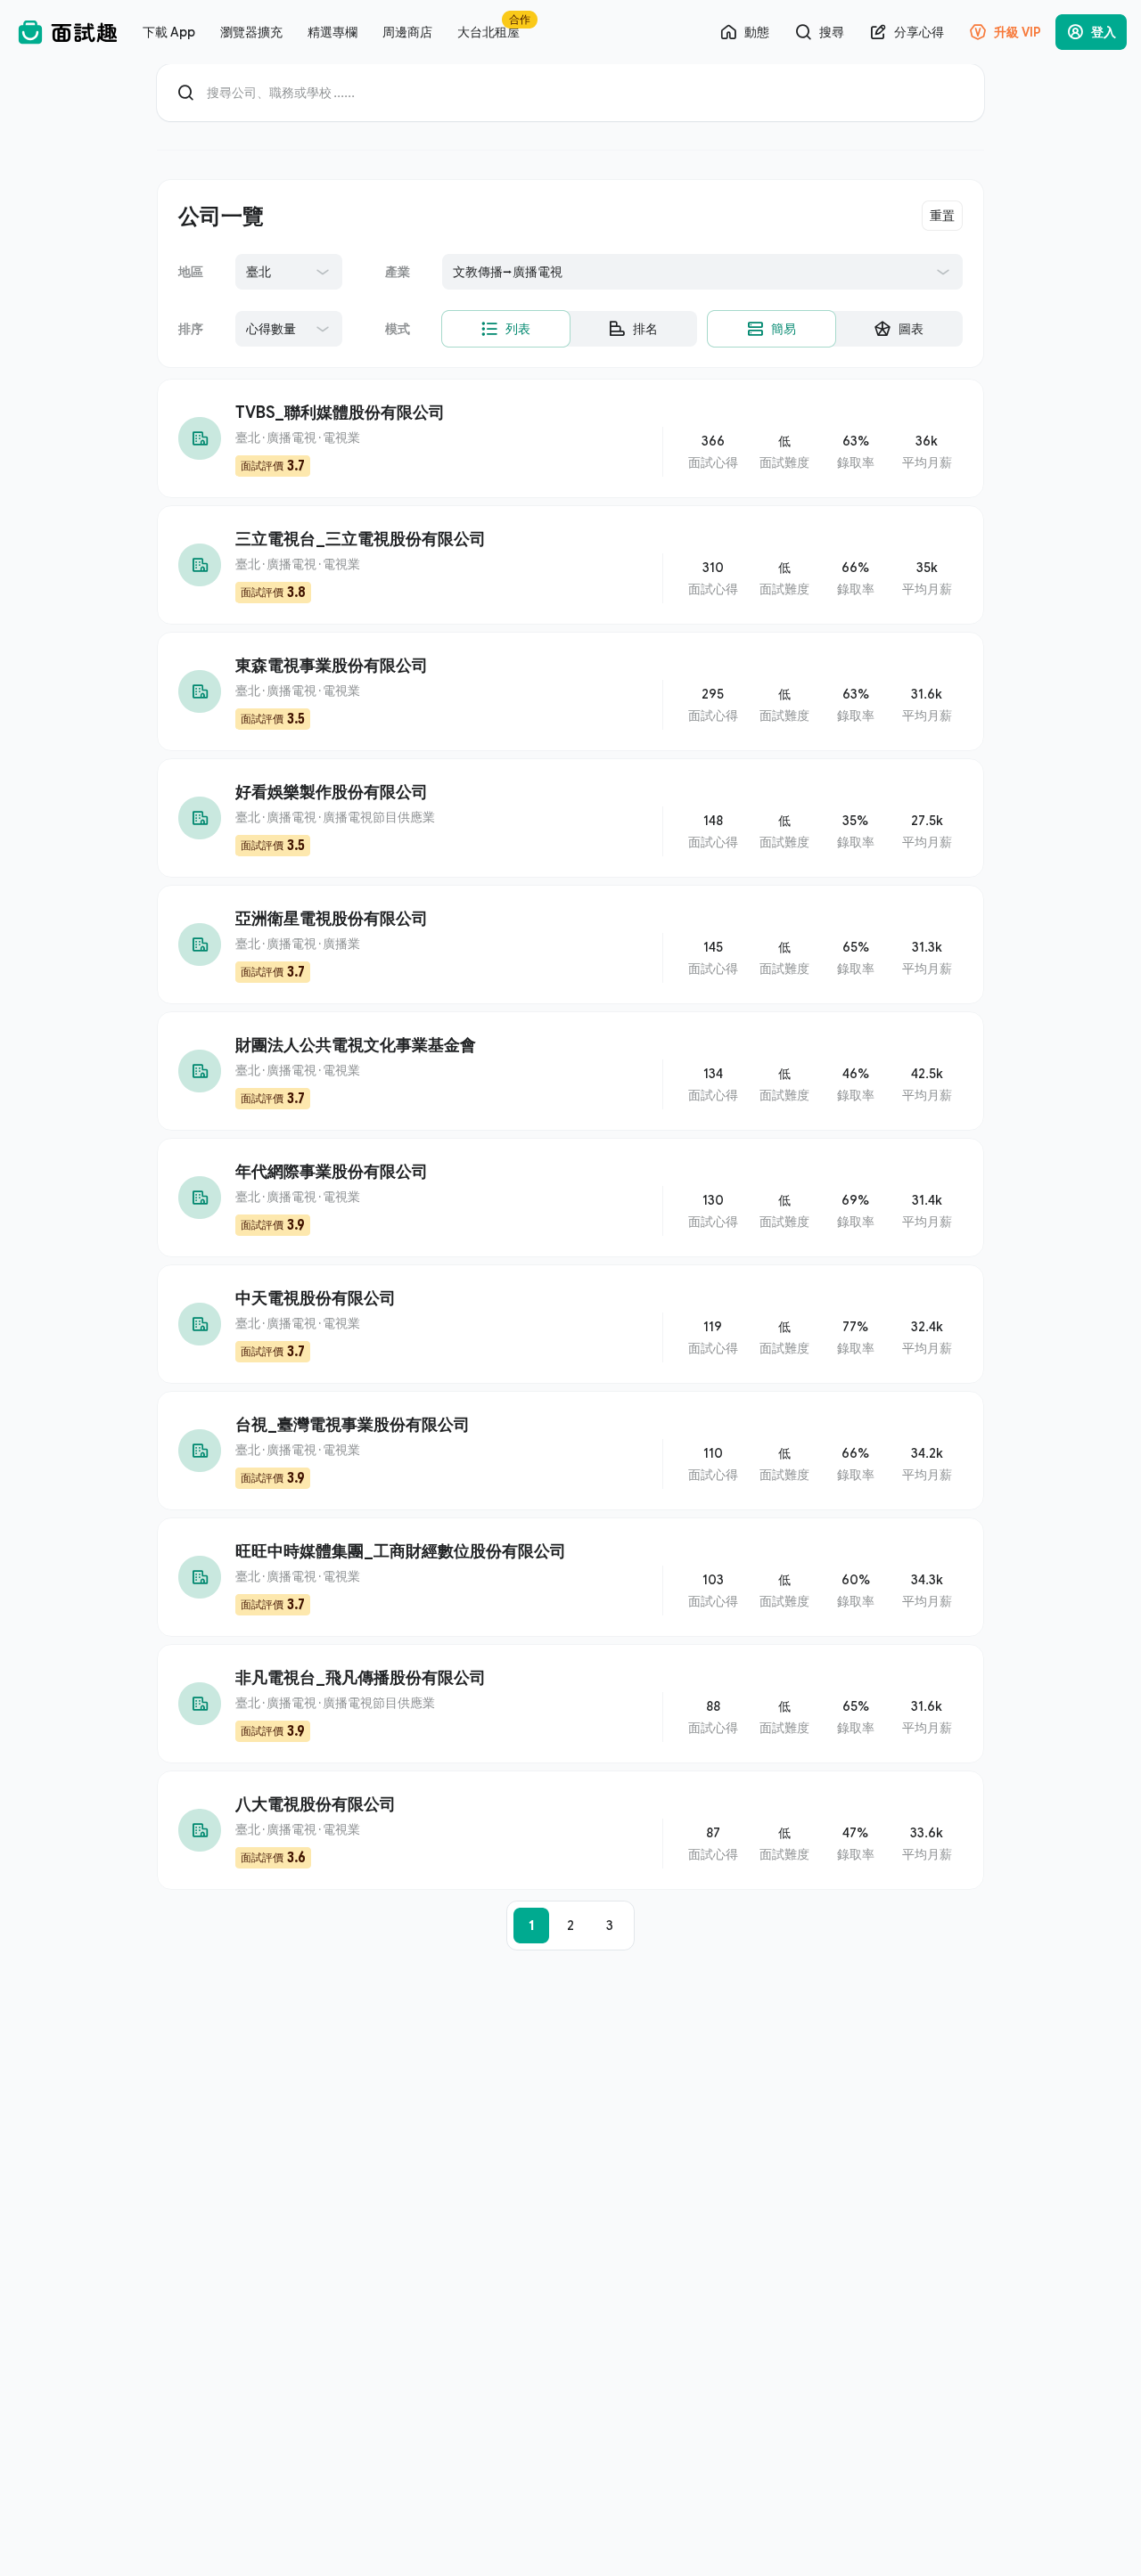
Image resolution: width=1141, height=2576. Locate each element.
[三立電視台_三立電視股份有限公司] (570, 565)
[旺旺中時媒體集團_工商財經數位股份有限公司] (570, 1577)
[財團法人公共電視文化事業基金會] (570, 1071)
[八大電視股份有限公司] (570, 1830)
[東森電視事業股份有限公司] (570, 691)
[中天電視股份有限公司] (570, 1324)
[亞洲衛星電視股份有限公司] (570, 945)
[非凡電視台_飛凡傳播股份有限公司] (570, 1704)
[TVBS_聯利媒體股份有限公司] (570, 438)
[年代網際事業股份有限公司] (570, 1198)
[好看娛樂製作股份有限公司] (570, 818)
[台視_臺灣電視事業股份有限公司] (570, 1451)
